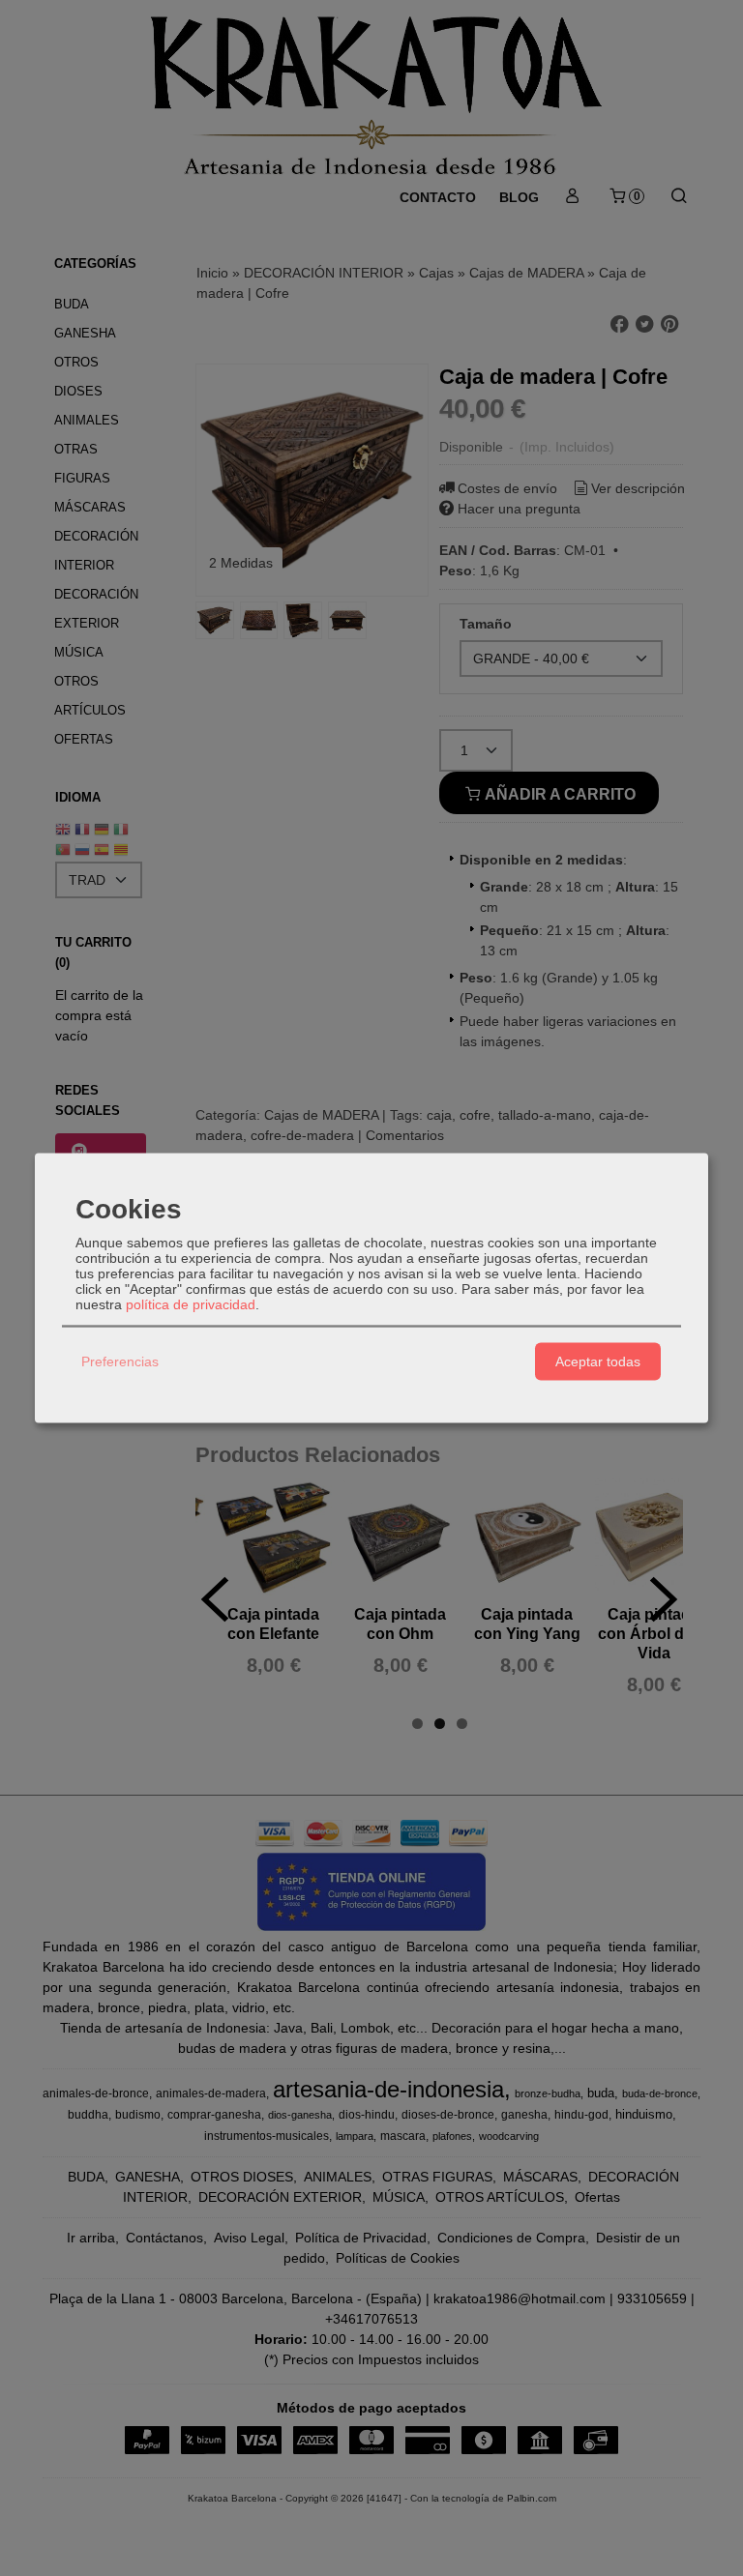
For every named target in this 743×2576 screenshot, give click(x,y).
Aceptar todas (598, 1361)
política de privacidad (191, 1303)
